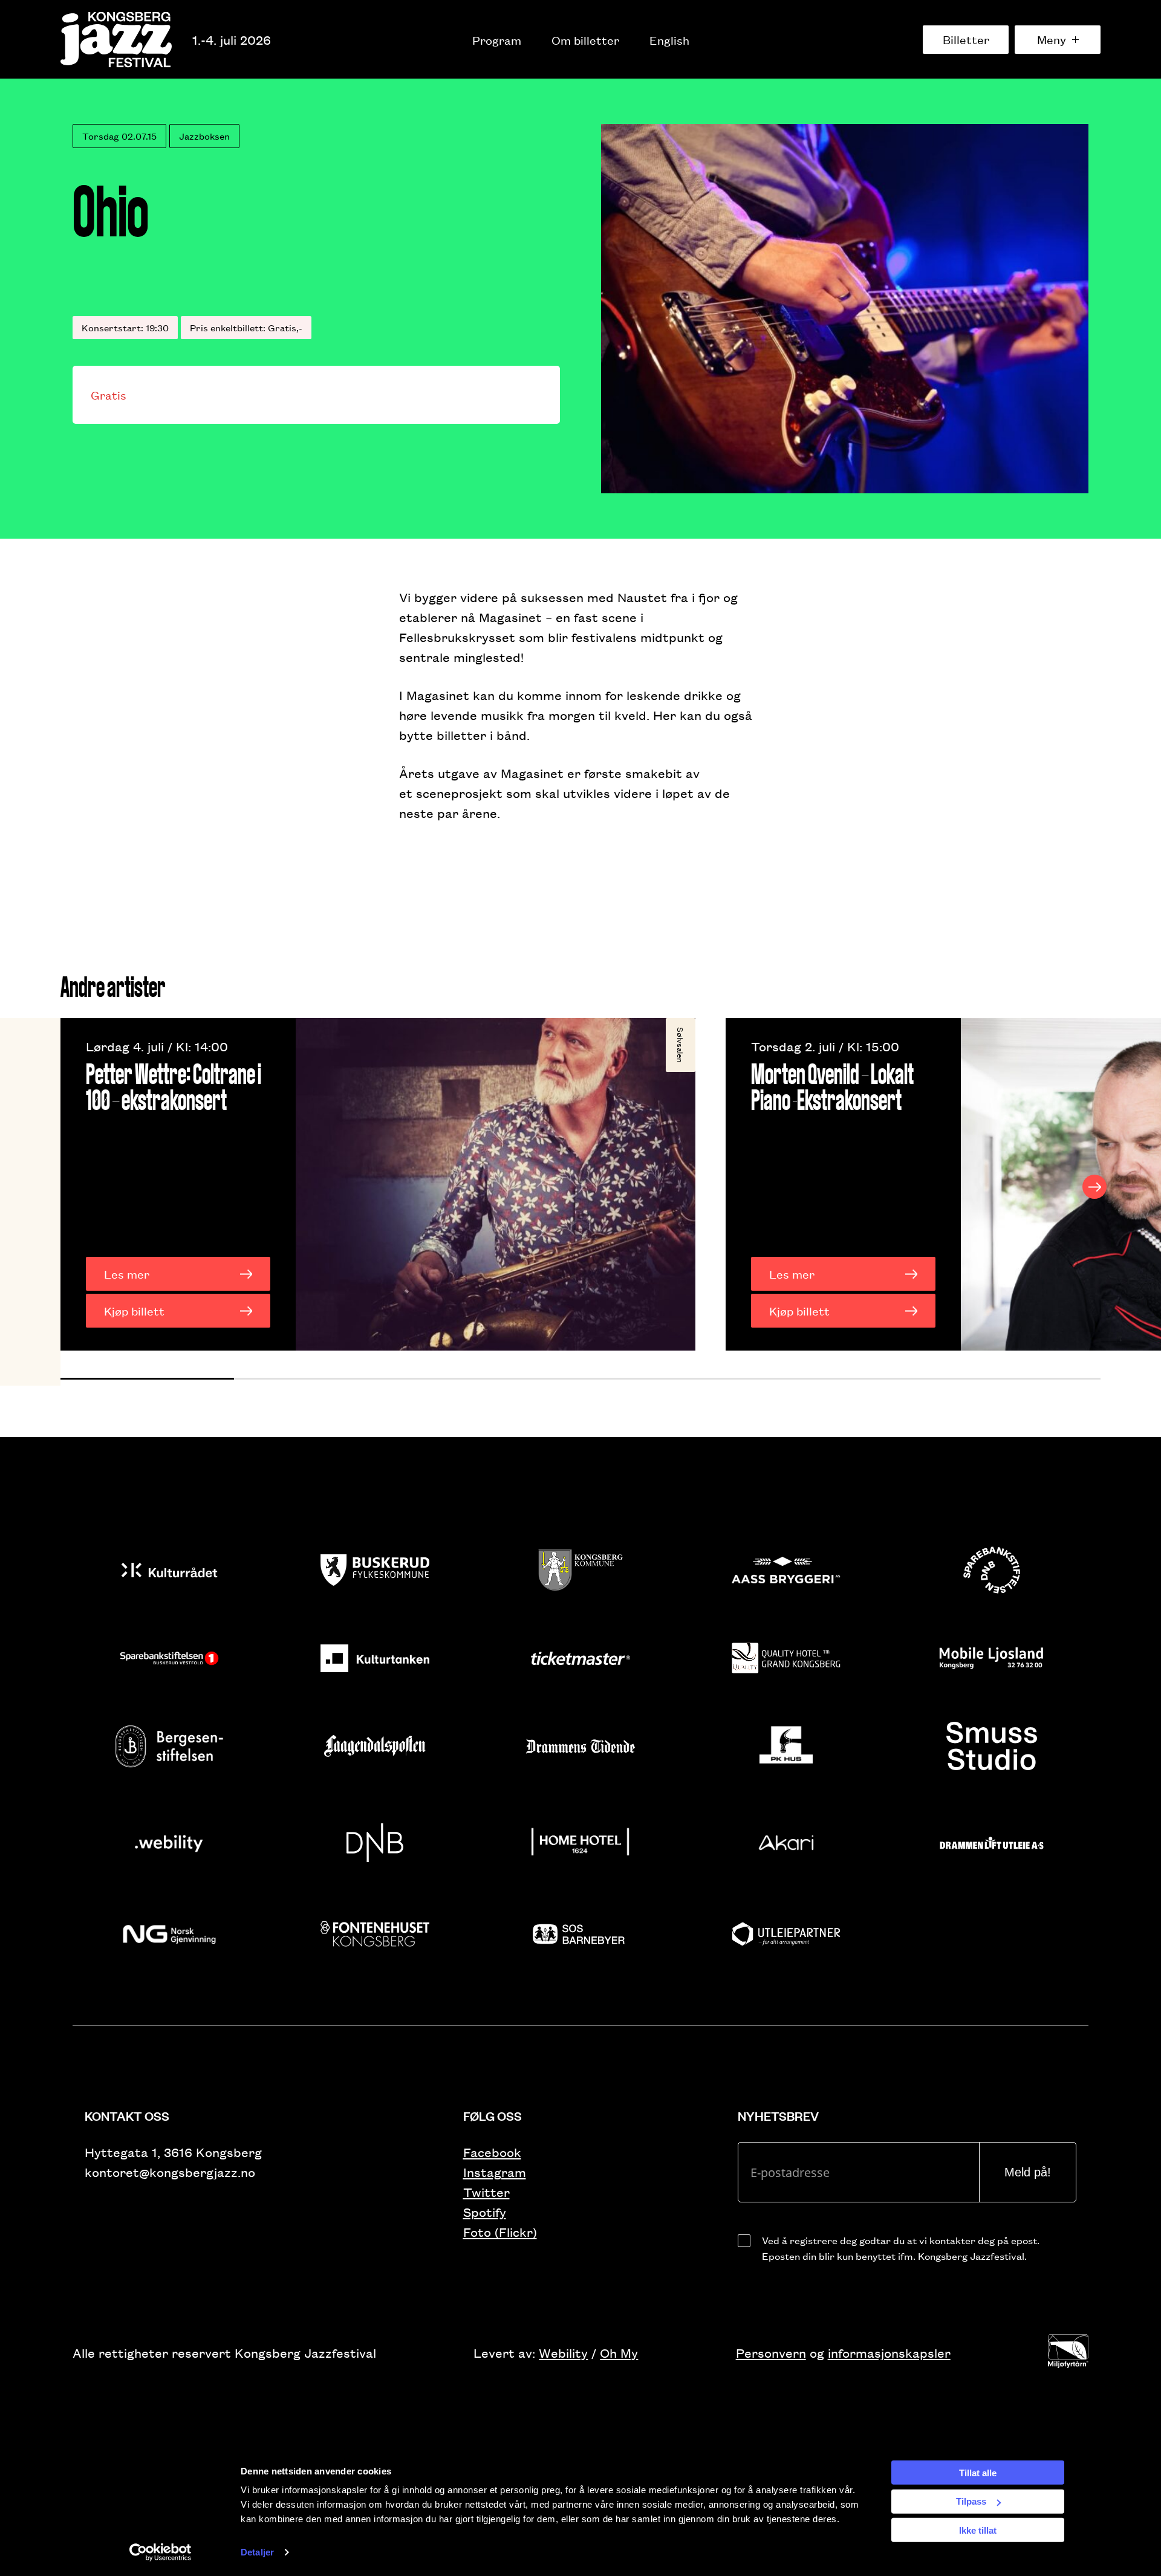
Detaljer (257, 2552)
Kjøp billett (134, 1311)
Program (497, 40)
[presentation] (67, 1187)
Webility (563, 2353)
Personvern (771, 2353)
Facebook (492, 2152)
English (669, 40)
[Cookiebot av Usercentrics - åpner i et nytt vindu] (161, 2552)
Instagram (495, 2172)
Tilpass (971, 2501)
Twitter (486, 2192)
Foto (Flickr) (500, 2232)
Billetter (966, 39)
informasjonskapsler (889, 2353)
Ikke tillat (978, 2530)
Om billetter (585, 40)
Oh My (619, 2353)
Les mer (127, 1274)
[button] (147, 1379)
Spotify (485, 2212)
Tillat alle (978, 2472)
